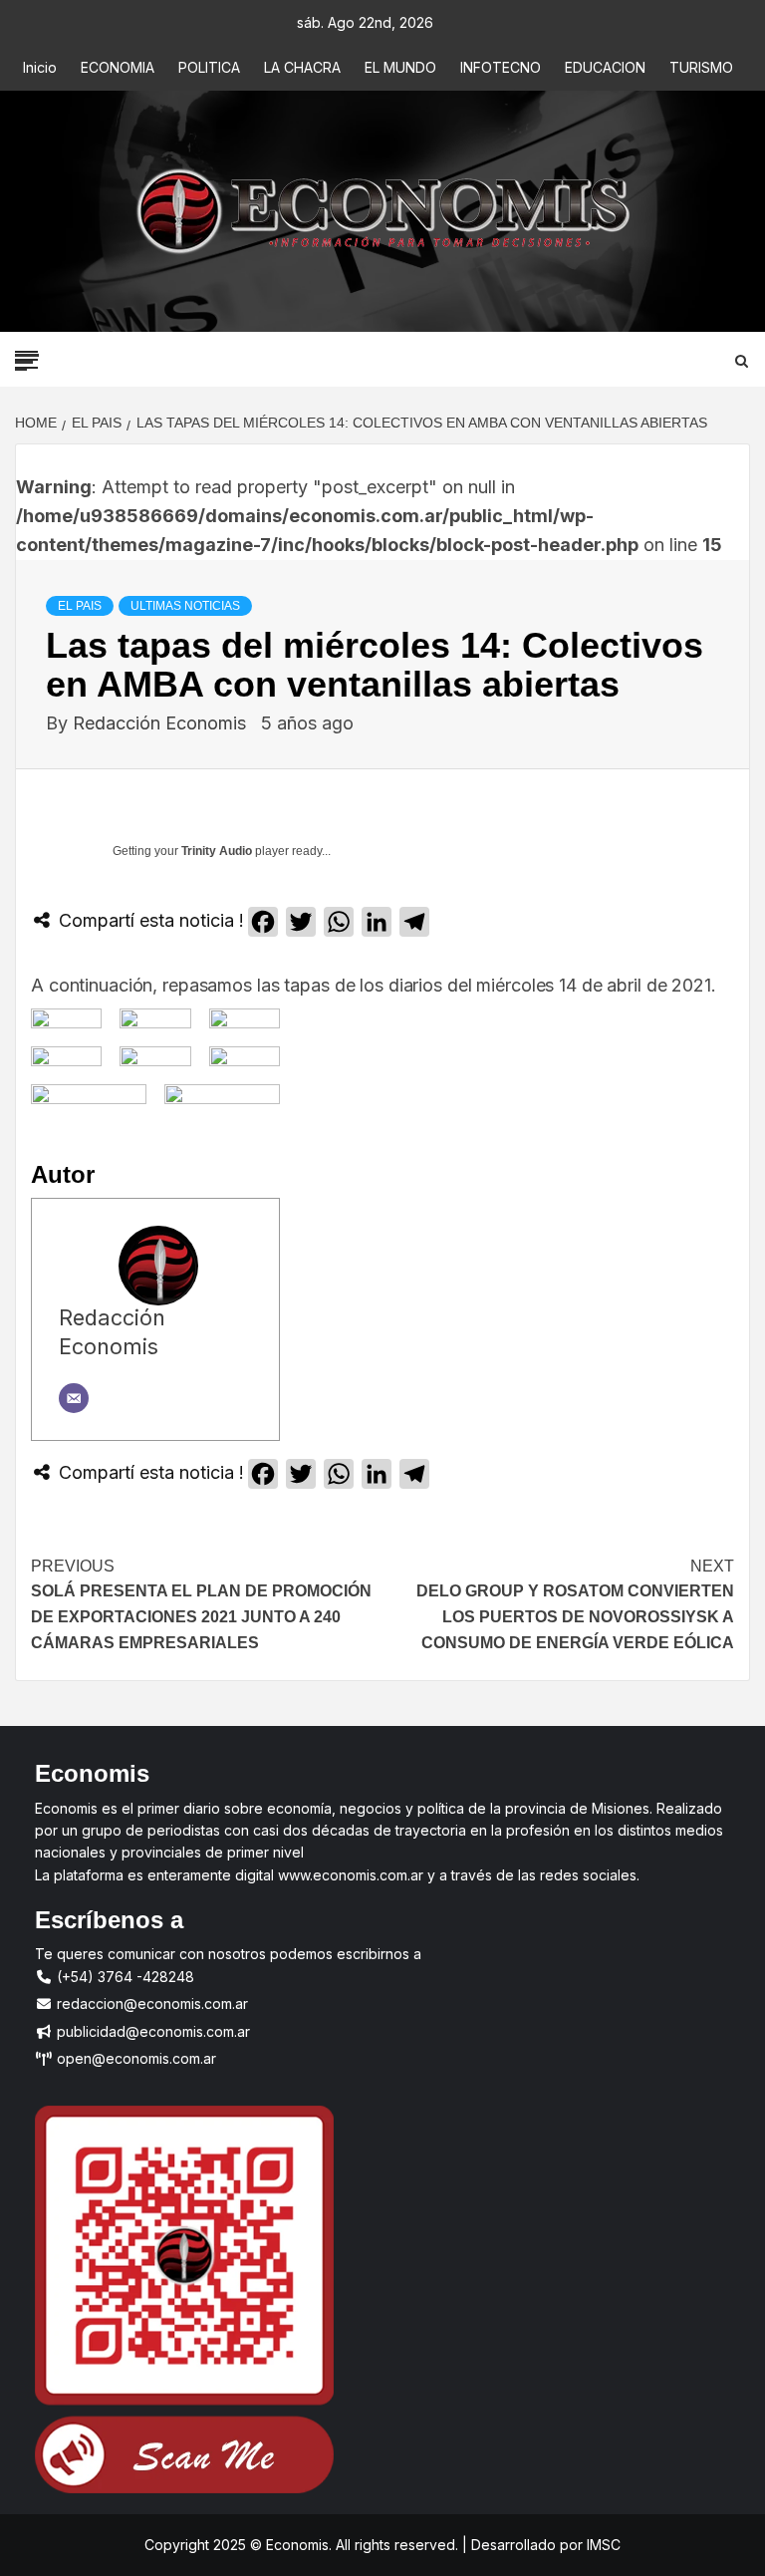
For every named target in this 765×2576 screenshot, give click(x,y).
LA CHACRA (302, 67)
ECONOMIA (118, 67)
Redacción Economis (162, 723)
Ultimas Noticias (185, 606)
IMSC (602, 2545)
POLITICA (209, 67)
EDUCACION (605, 67)
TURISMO (701, 67)
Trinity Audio (217, 851)
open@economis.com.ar (134, 2058)
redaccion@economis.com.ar (150, 2004)
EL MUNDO (400, 67)
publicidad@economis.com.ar (151, 2031)
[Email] (74, 1398)
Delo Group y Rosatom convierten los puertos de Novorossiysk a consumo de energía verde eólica (575, 1604)
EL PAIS (80, 606)
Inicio (40, 67)
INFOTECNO (501, 67)
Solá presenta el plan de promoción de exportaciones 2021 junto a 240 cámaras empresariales (201, 1604)
